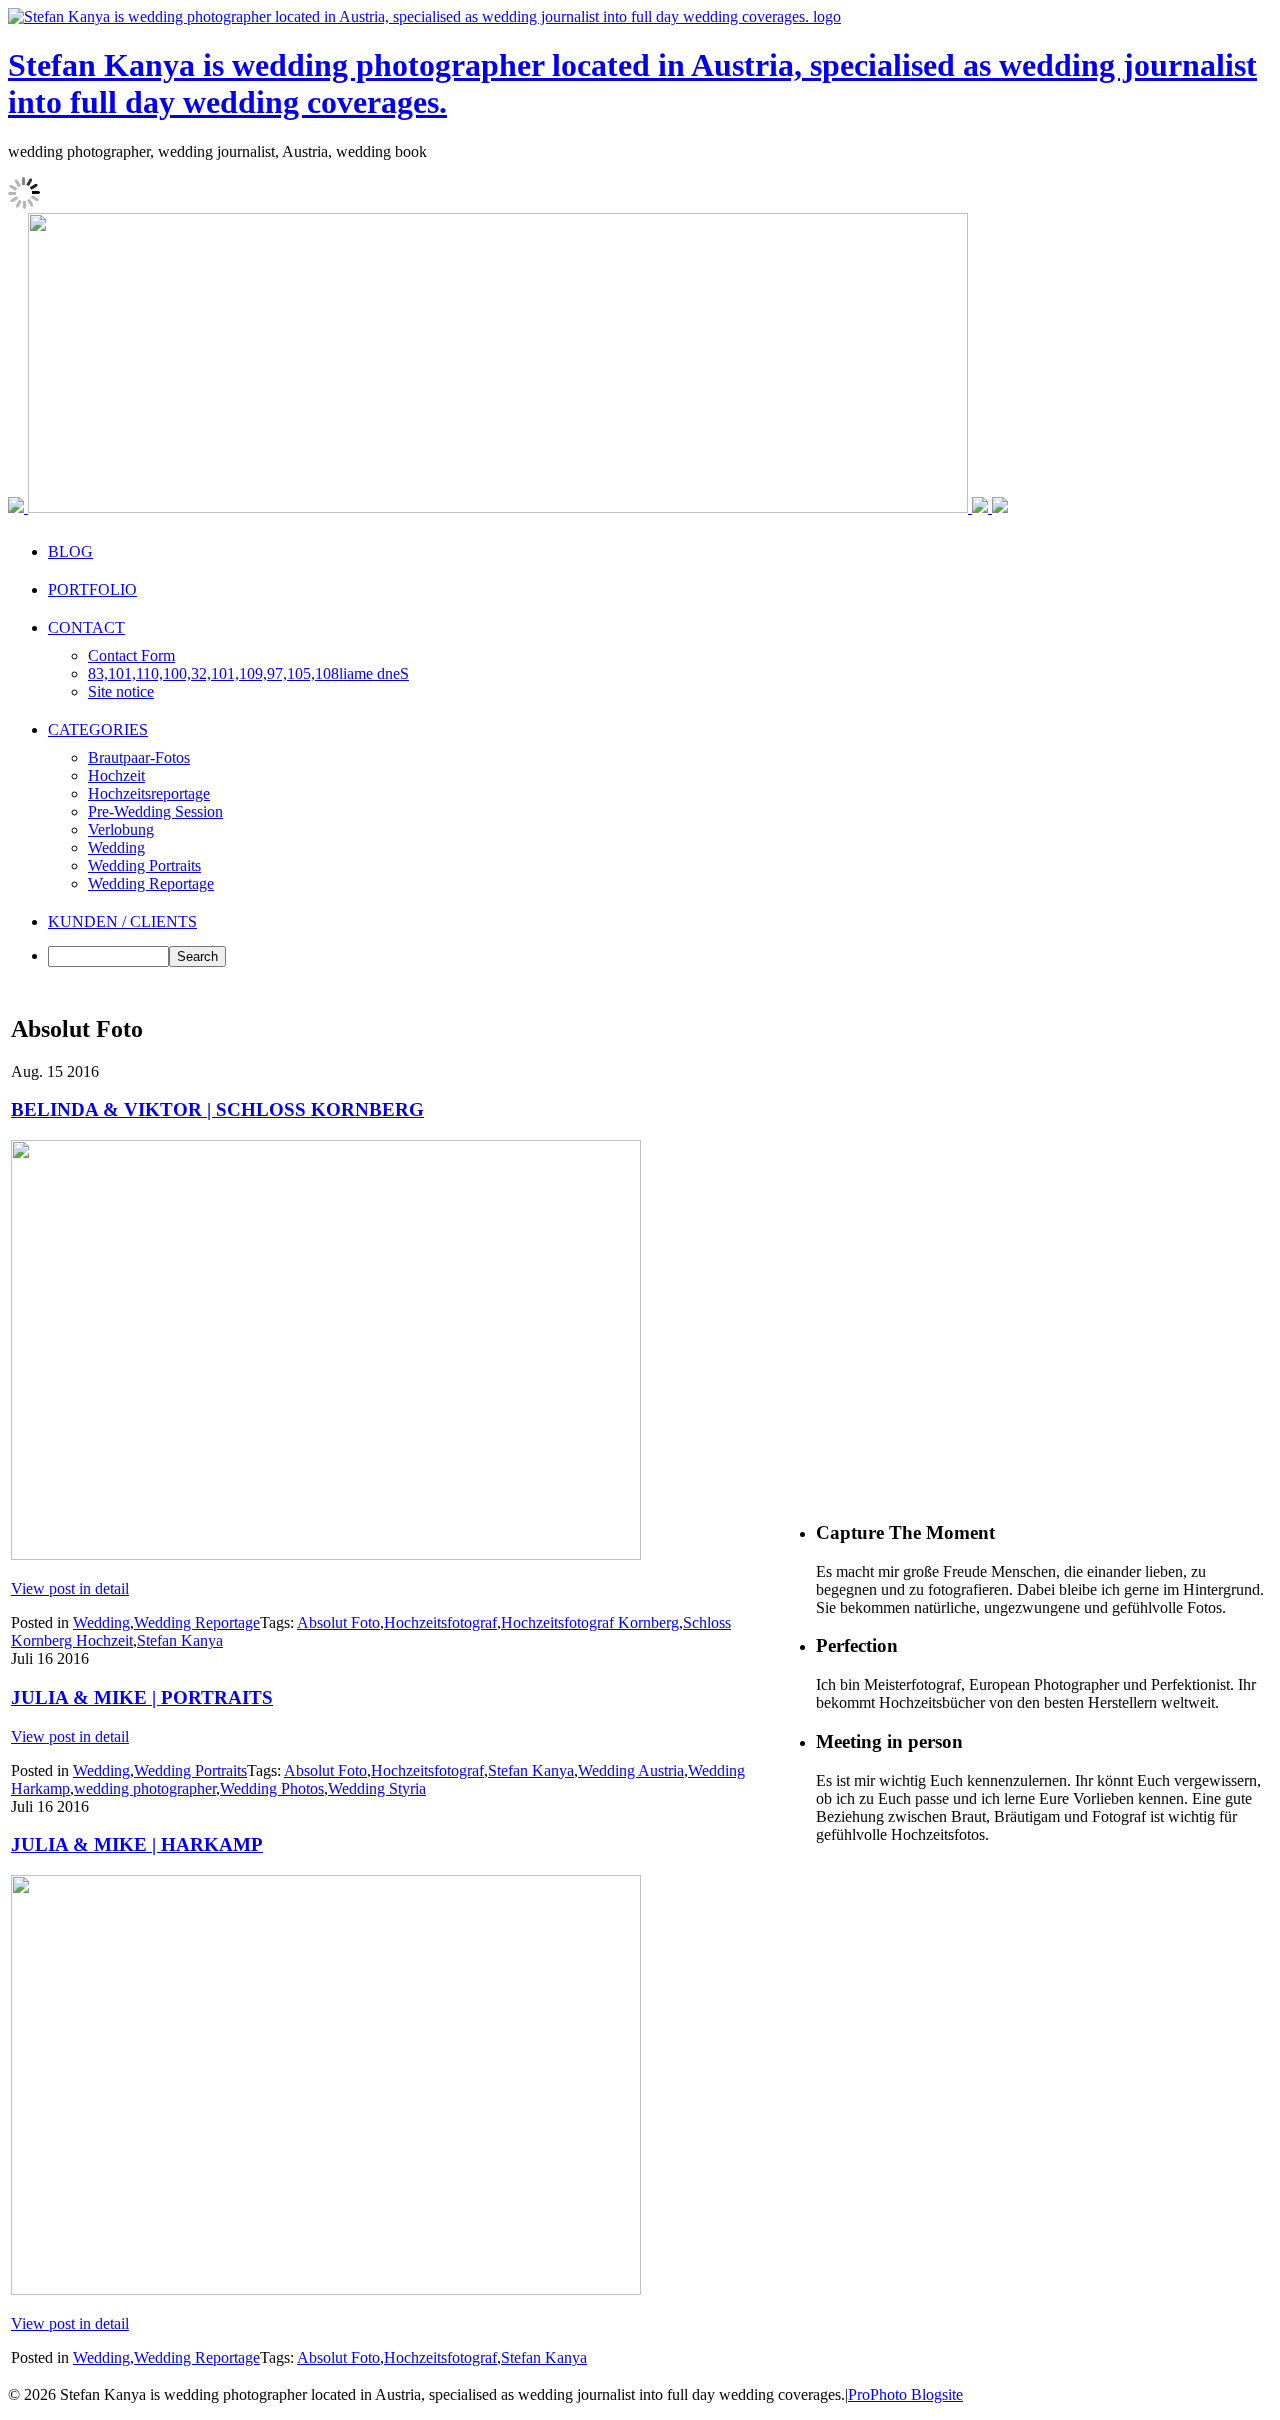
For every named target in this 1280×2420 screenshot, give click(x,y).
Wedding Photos (272, 1788)
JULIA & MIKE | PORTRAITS (142, 1697)
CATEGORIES (98, 729)
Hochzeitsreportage (149, 793)
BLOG (70, 551)
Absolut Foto (338, 1622)
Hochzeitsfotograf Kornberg (590, 1622)
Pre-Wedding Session (155, 811)
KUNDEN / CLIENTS (122, 921)
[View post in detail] (326, 1554)
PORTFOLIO (92, 589)
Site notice (121, 691)
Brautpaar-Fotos (139, 757)
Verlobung (121, 829)
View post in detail (70, 1588)
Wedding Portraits (144, 865)
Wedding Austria (631, 1770)
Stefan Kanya (180, 1640)
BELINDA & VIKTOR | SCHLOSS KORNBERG (217, 1109)
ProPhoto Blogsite (905, 2394)
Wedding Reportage (151, 883)
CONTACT (86, 627)
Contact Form (131, 655)
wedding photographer (145, 1788)
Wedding (116, 847)
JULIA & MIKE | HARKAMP (137, 1844)
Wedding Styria (377, 1788)
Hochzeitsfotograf (440, 1622)
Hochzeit (116, 775)
